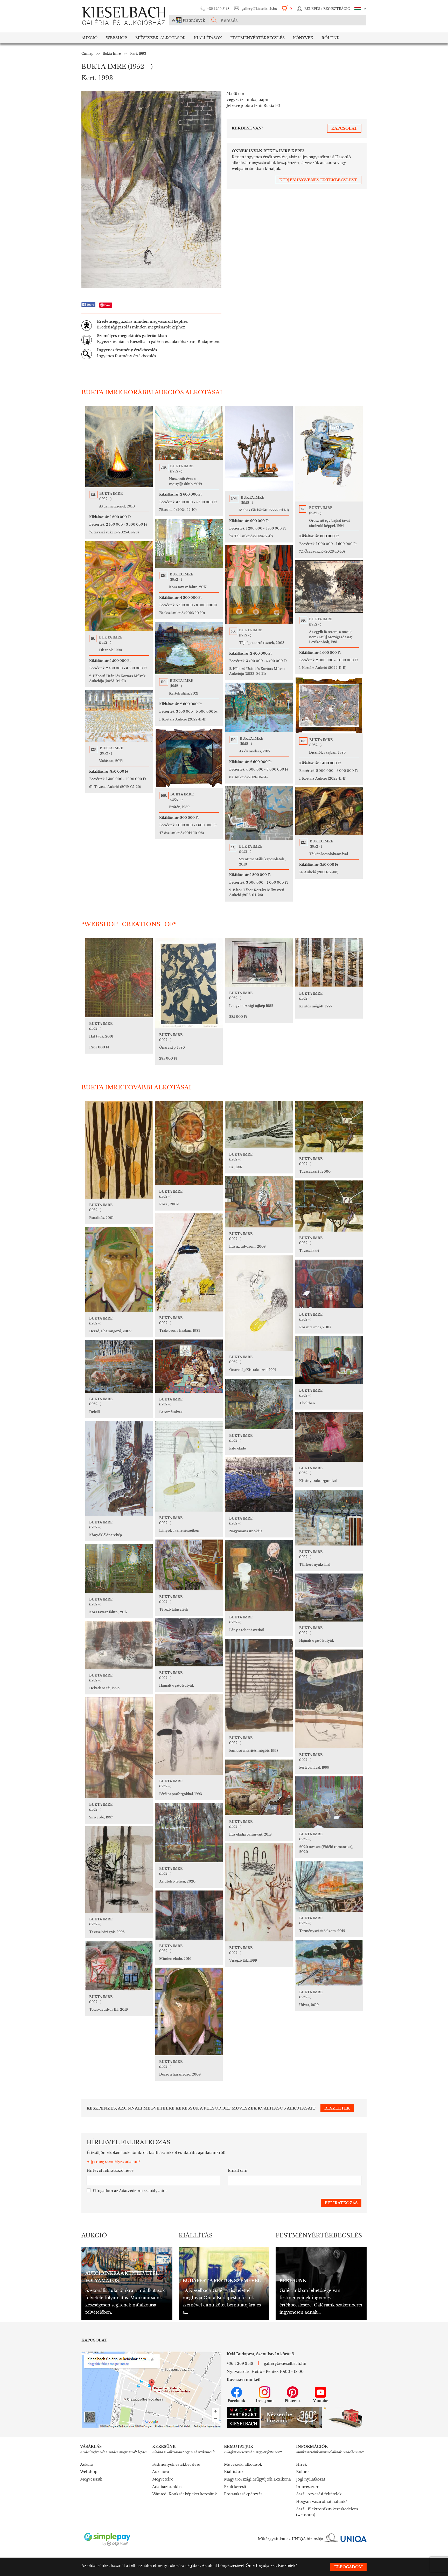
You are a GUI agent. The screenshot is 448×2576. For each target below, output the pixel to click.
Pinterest (293, 2401)
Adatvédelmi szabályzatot (143, 2191)
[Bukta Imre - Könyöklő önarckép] (119, 1468)
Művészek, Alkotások (160, 38)
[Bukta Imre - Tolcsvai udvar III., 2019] (119, 1966)
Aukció (89, 38)
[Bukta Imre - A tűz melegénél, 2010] (119, 447)
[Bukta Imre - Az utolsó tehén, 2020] (189, 1833)
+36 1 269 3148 (218, 9)
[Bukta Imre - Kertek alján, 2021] (189, 648)
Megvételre (163, 2479)
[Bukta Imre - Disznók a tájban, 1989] (329, 705)
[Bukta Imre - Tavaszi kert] (329, 1206)
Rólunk (331, 38)
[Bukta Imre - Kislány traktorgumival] (329, 1437)
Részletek (287, 2566)
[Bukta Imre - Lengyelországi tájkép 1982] (259, 962)
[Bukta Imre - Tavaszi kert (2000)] (329, 1127)
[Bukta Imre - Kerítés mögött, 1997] (329, 963)
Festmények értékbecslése (176, 2464)
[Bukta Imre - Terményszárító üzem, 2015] (329, 1886)
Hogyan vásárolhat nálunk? (322, 2502)
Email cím (238, 2170)
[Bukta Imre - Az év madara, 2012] (259, 707)
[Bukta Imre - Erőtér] (189, 758)
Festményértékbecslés (257, 38)
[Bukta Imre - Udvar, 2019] (329, 1963)
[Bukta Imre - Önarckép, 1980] (189, 983)
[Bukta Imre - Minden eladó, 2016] (189, 1915)
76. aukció (178, 510)
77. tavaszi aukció (114, 532)
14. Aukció (319, 872)
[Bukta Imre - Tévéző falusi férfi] (189, 1565)
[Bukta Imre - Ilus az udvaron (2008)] (259, 1202)
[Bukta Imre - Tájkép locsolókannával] (329, 811)
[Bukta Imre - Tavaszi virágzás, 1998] (119, 1870)
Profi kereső (235, 2487)
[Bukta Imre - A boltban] (329, 1360)
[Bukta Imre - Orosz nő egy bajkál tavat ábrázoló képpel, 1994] (329, 454)
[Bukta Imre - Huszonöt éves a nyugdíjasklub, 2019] (189, 433)
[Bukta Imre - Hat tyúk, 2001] (119, 978)
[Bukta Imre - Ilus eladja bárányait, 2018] (259, 1787)
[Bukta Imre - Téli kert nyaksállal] (329, 1518)
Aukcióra (161, 2472)
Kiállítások (208, 38)
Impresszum (308, 2487)
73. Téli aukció (251, 536)
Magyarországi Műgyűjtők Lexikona (257, 2479)
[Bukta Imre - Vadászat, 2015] (119, 716)
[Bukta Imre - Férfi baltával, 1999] (329, 1699)
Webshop (116, 38)
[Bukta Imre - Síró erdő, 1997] (119, 1748)
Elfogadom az (130, 2191)
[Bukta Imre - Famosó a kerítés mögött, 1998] (259, 1685)
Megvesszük (91, 2479)
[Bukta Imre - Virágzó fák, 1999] (259, 1892)
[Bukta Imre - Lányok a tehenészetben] (189, 1466)
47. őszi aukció (181, 833)
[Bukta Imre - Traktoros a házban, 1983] (189, 1262)
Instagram (265, 2401)
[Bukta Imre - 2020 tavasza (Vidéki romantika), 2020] (329, 1802)
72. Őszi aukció (322, 551)
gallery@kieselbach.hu (259, 9)
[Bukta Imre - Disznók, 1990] (119, 586)
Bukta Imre (112, 54)
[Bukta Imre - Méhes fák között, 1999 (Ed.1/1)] (259, 449)
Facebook (237, 2401)
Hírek (302, 2464)
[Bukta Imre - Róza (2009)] (189, 1143)
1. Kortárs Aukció (323, 668)
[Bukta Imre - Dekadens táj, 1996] (119, 1645)
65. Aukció (248, 777)
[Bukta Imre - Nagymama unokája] (259, 1485)
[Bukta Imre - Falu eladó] (259, 1404)
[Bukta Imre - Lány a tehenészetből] (259, 1575)
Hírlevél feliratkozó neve (110, 2170)
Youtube (321, 2401)
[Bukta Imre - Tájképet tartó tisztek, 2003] (259, 584)
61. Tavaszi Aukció (115, 787)
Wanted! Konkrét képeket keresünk (185, 2494)
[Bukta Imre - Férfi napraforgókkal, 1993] (189, 1735)
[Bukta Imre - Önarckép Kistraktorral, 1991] (259, 1303)
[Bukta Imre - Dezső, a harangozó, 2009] (119, 1269)
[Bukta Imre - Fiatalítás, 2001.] (119, 1150)
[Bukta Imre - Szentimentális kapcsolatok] (259, 813)
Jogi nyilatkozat (311, 2479)
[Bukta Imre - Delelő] (119, 1366)
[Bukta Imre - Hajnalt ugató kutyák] (329, 1598)
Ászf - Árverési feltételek (319, 2494)
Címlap (87, 54)
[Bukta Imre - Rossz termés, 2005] (329, 1284)
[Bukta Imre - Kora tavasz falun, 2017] (189, 543)
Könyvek (303, 38)
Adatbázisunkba (167, 2487)
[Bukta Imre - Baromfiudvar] (189, 1366)
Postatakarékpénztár (243, 2494)
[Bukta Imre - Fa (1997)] (259, 1125)
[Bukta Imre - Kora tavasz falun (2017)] (119, 1568)
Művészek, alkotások (243, 2464)
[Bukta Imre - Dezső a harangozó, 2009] (189, 2011)
